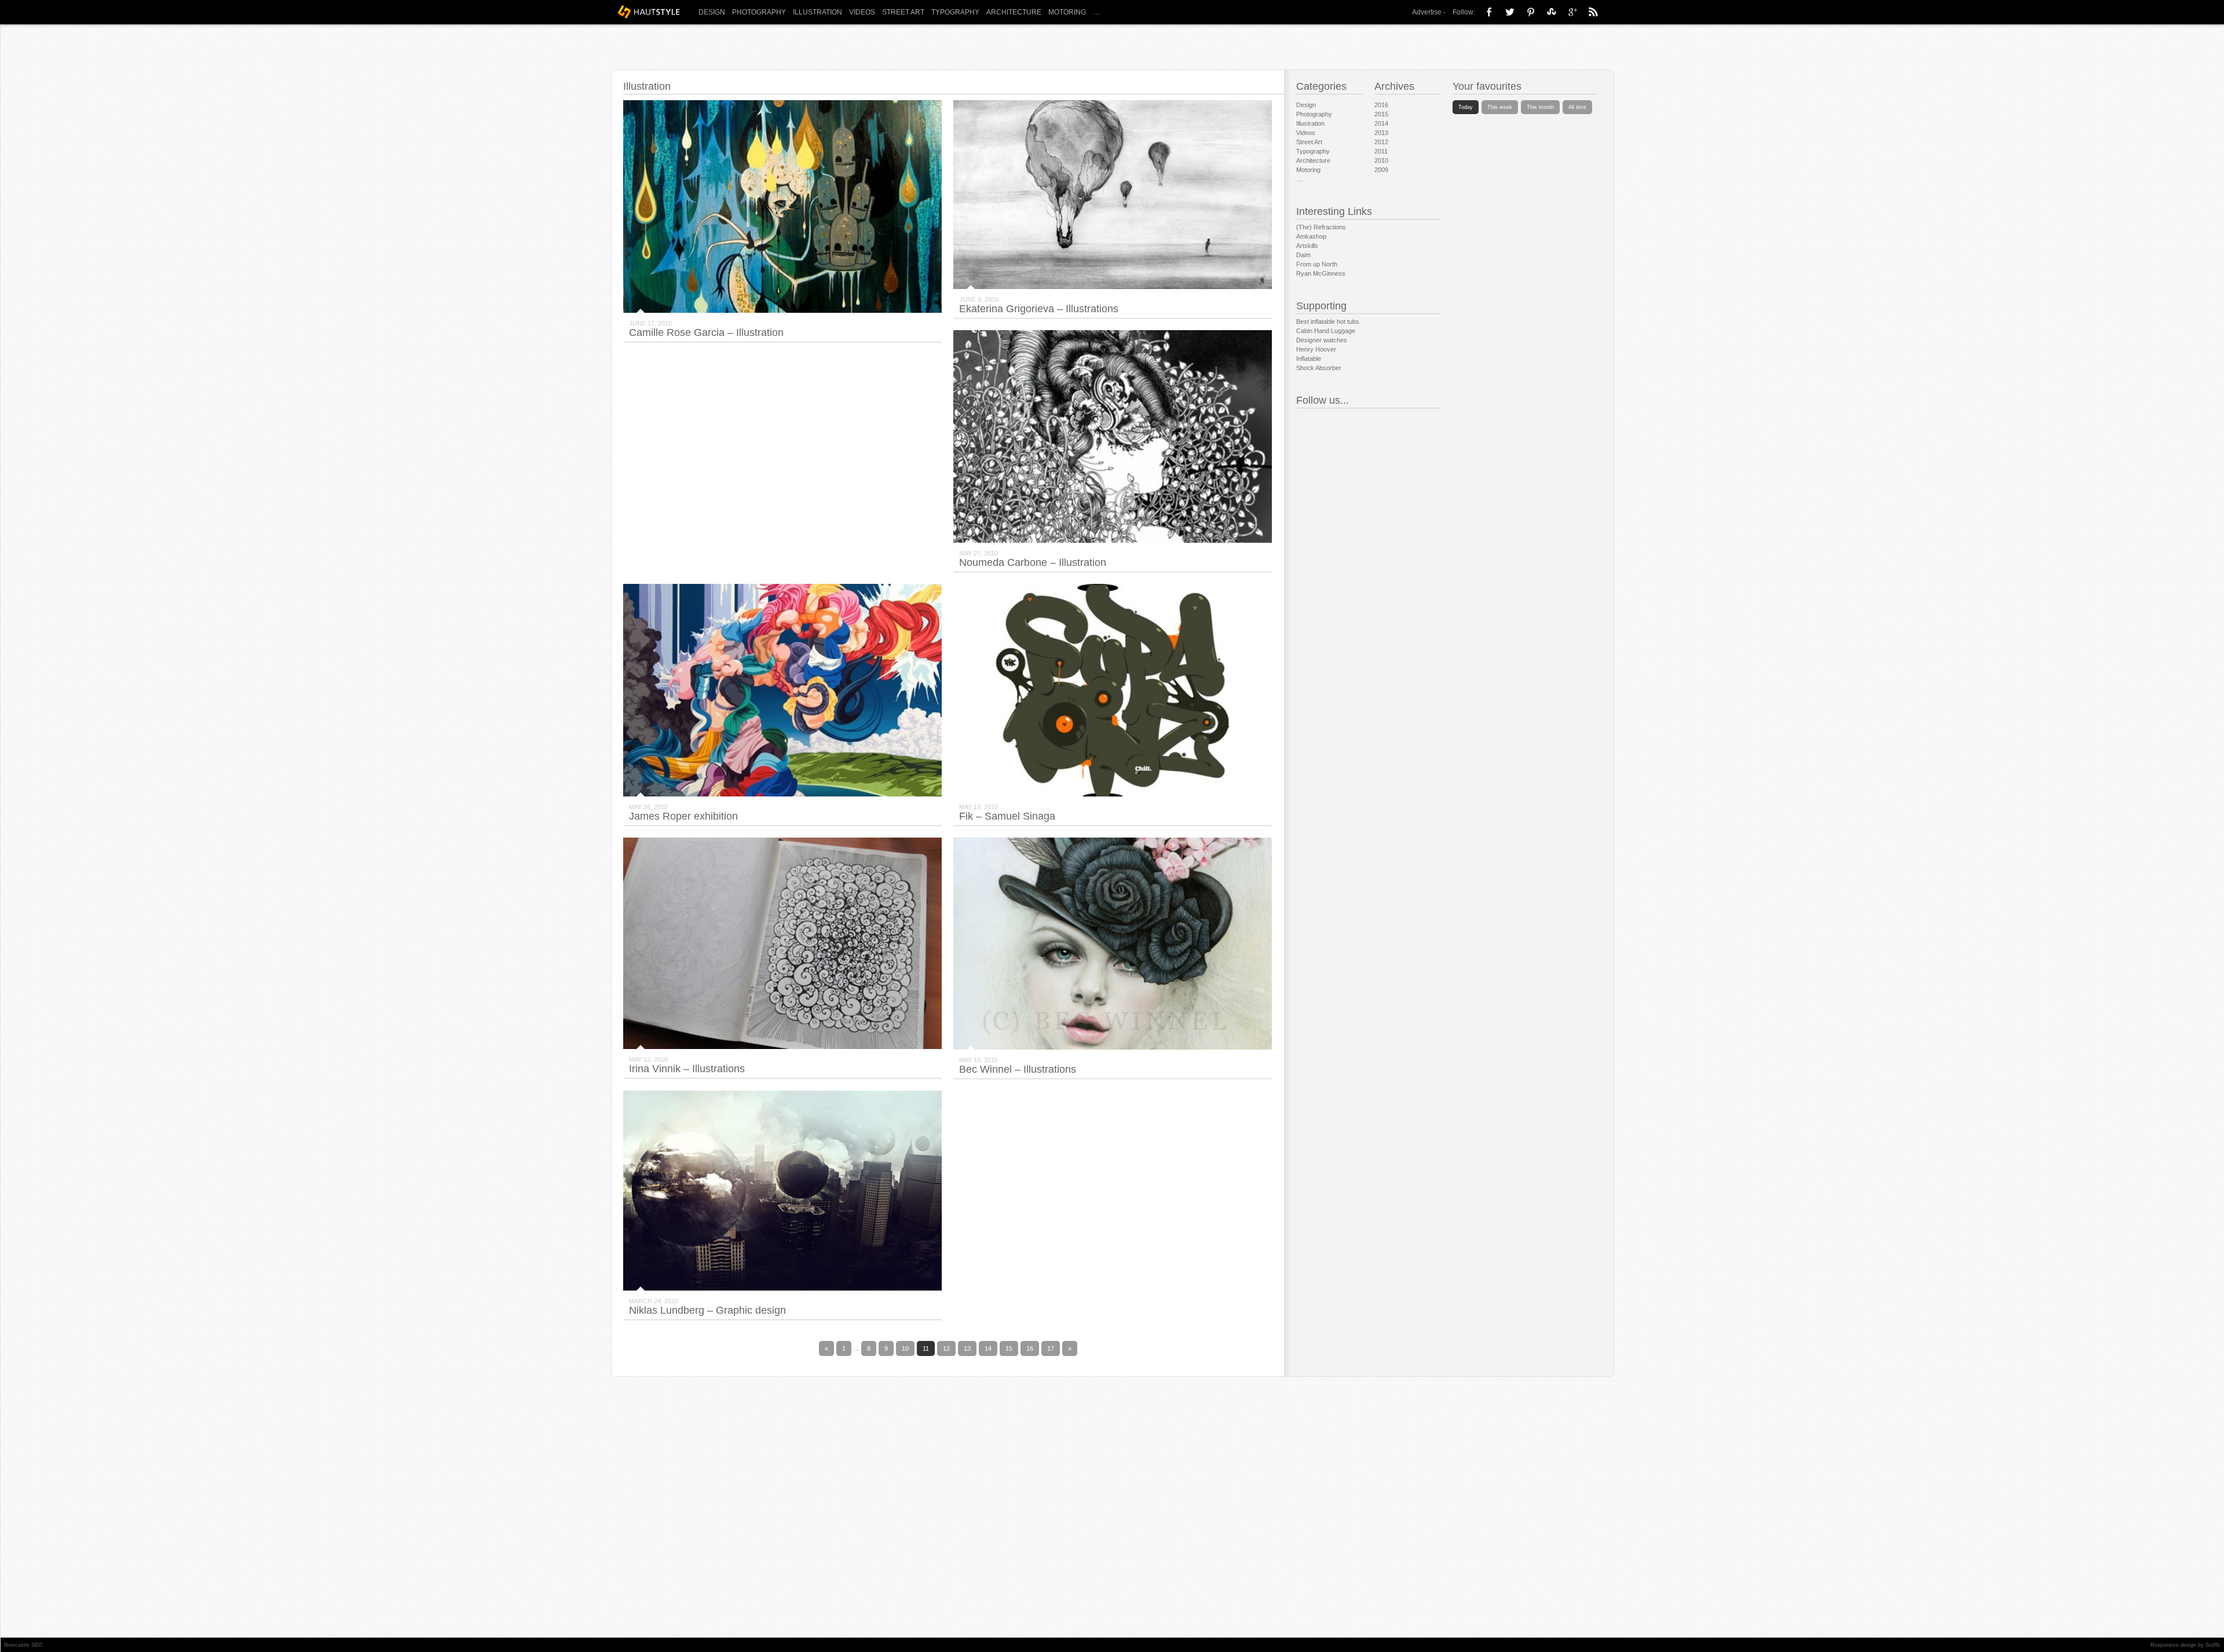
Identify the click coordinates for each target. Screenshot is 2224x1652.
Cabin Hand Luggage (1326, 331)
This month (1540, 107)
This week (1500, 107)
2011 (1381, 151)
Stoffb (2213, 1645)
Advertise (1427, 12)
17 (1051, 1348)
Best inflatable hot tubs (1328, 321)
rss (1593, 12)
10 (905, 1348)
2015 (1381, 114)
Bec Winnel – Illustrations (1018, 1069)
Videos (862, 12)
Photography (759, 12)
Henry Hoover (1316, 349)
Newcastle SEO (23, 1645)
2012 (1381, 142)
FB (1489, 12)
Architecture (1014, 12)
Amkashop (1311, 236)
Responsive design (2173, 1645)
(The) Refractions (1321, 227)
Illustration (817, 12)
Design (712, 12)
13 (967, 1348)
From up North (1317, 264)
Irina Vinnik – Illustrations (687, 1069)
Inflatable (1309, 359)
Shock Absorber (1319, 368)
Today (1466, 107)
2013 (1381, 133)
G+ (1572, 12)
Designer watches (1322, 340)
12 (946, 1348)
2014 (1381, 123)
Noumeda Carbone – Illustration (1033, 562)
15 (1009, 1348)
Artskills (1307, 246)
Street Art (903, 12)
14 (988, 1348)
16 (1030, 1348)
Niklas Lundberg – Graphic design (707, 1310)
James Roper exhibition (683, 816)
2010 (1381, 160)
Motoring (1067, 12)
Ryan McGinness (1321, 273)
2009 (1381, 170)
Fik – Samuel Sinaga (1007, 816)
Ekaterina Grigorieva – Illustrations (1039, 309)
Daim (1303, 255)
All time (1577, 107)
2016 (1381, 105)
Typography (955, 12)
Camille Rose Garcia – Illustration (706, 332)
